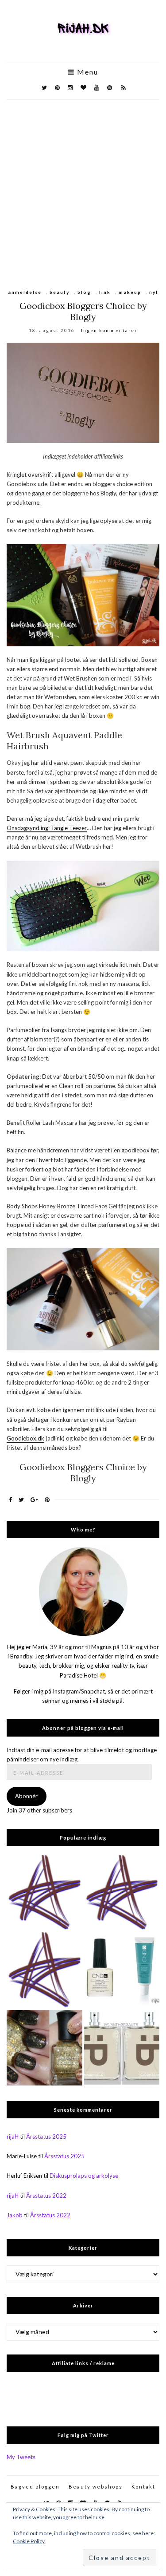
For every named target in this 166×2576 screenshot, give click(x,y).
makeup (130, 292)
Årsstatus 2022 (46, 2196)
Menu (87, 72)
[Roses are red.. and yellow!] (122, 1893)
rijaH (13, 2137)
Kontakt (143, 2487)
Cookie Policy (29, 2541)
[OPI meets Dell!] (44, 1893)
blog (84, 292)
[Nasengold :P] (122, 2048)
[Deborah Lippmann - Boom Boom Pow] (44, 2048)
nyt (154, 292)
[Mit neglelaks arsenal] (44, 1970)
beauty (60, 292)
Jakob (15, 2215)
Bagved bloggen (35, 2487)
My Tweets (21, 2457)
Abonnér (26, 1796)
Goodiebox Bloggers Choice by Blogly (83, 311)
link (105, 292)
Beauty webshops (96, 2487)
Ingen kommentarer (109, 330)
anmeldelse (25, 292)
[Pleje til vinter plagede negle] (122, 1970)
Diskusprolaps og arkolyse (84, 2176)
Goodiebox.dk (25, 1438)
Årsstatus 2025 (46, 2137)
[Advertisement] (83, 188)
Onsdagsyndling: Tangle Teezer (47, 828)
